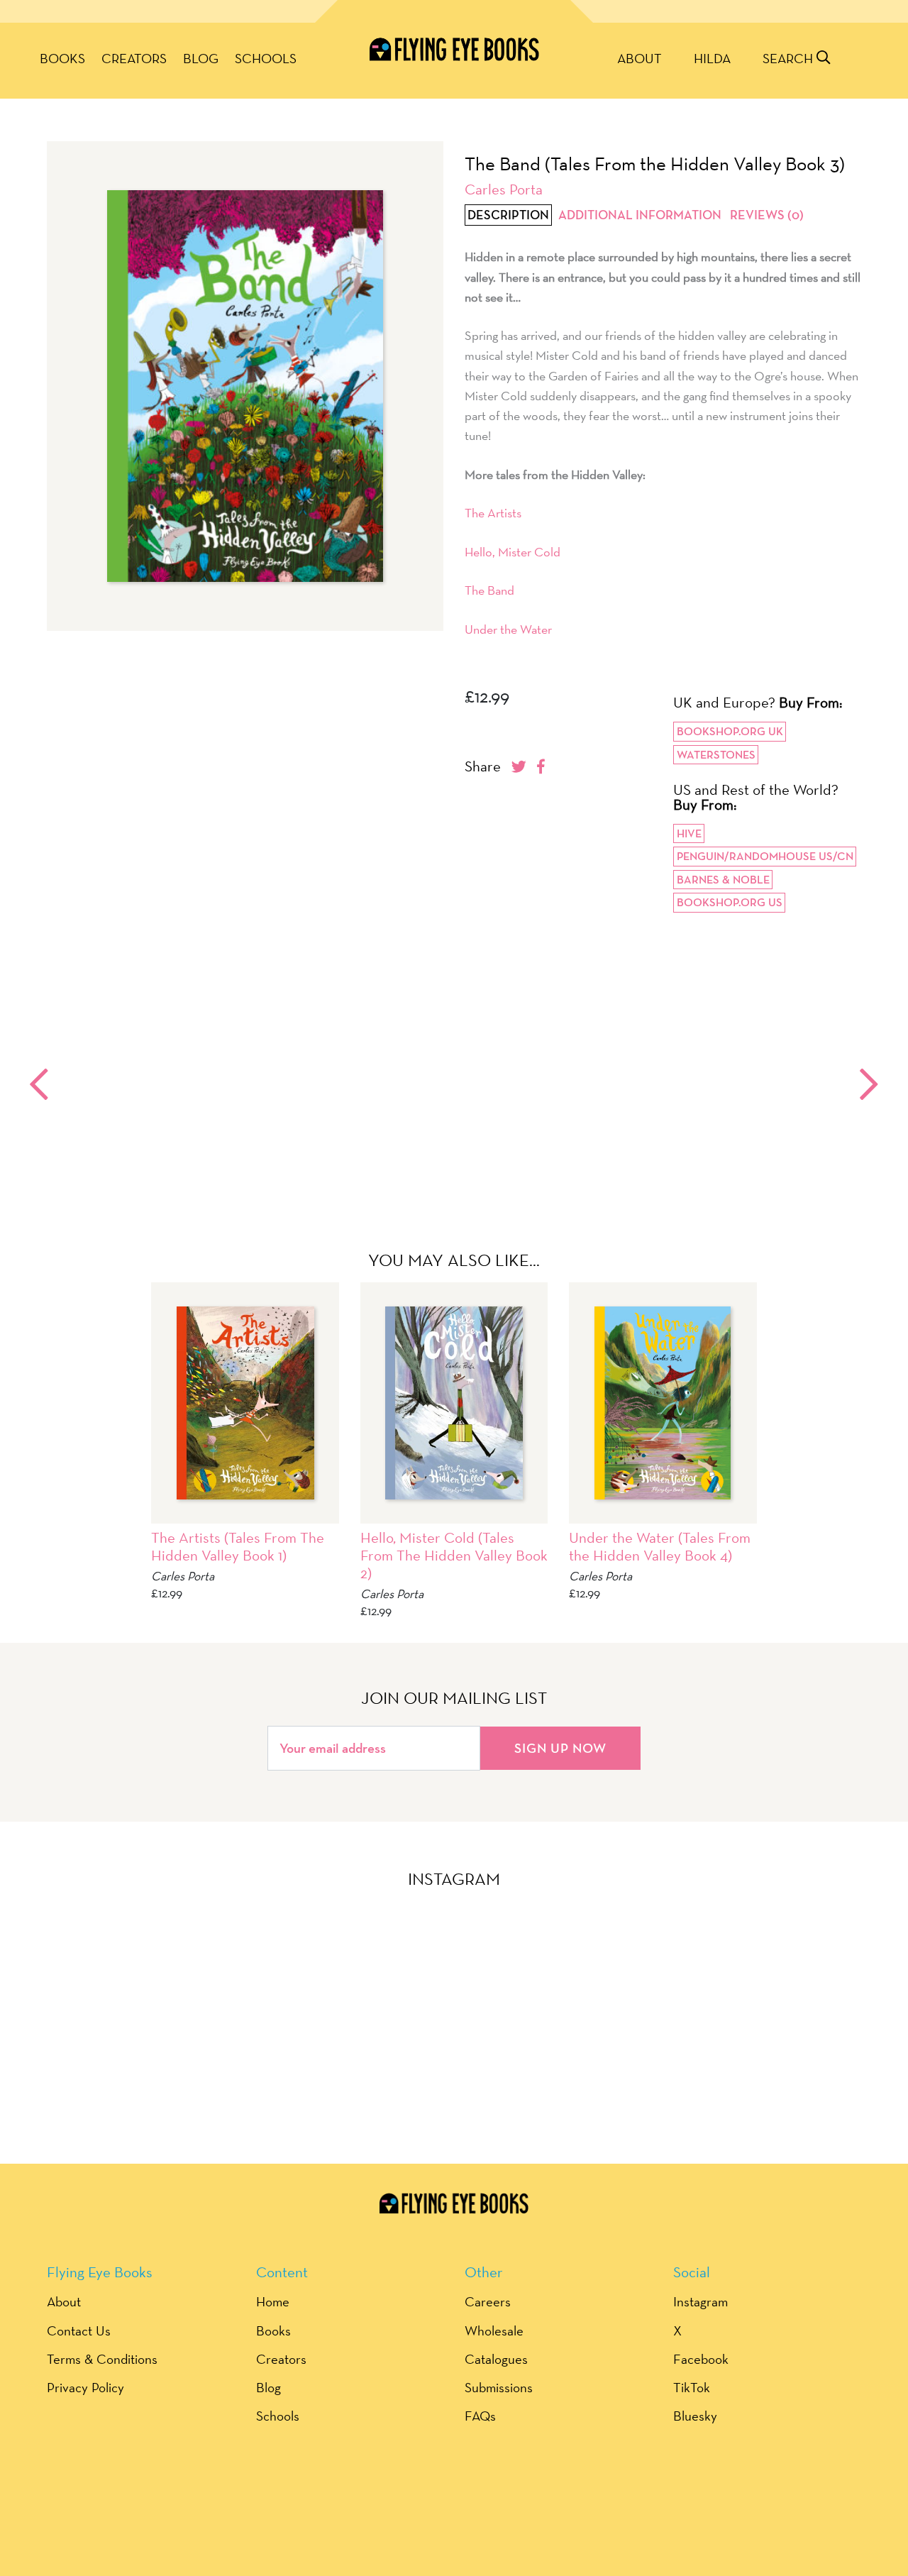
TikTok (692, 2387)
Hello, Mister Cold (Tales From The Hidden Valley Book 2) (454, 1555)
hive (689, 833)
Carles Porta (504, 189)
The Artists (493, 513)
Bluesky (695, 2416)
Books (62, 58)
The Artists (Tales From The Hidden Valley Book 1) (238, 1546)
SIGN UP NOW (560, 1748)
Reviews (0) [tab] (767, 215)
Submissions (499, 2387)
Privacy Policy (85, 2387)
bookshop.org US (730, 902)
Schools (266, 58)
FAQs (480, 2416)
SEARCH (790, 58)
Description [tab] (508, 215)
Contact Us (79, 2330)
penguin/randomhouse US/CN (765, 856)
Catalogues (496, 2359)
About (640, 58)
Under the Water (508, 629)
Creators (134, 58)
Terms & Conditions (102, 2359)
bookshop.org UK (730, 731)
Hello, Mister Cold (513, 552)
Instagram (701, 2301)
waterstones (716, 755)
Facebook (701, 2359)
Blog (201, 58)
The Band (489, 590)
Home (273, 2301)
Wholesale (494, 2330)
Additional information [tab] (640, 215)
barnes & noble (723, 880)
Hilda (712, 58)
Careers (488, 2301)
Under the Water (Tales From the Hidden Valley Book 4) (660, 1546)
